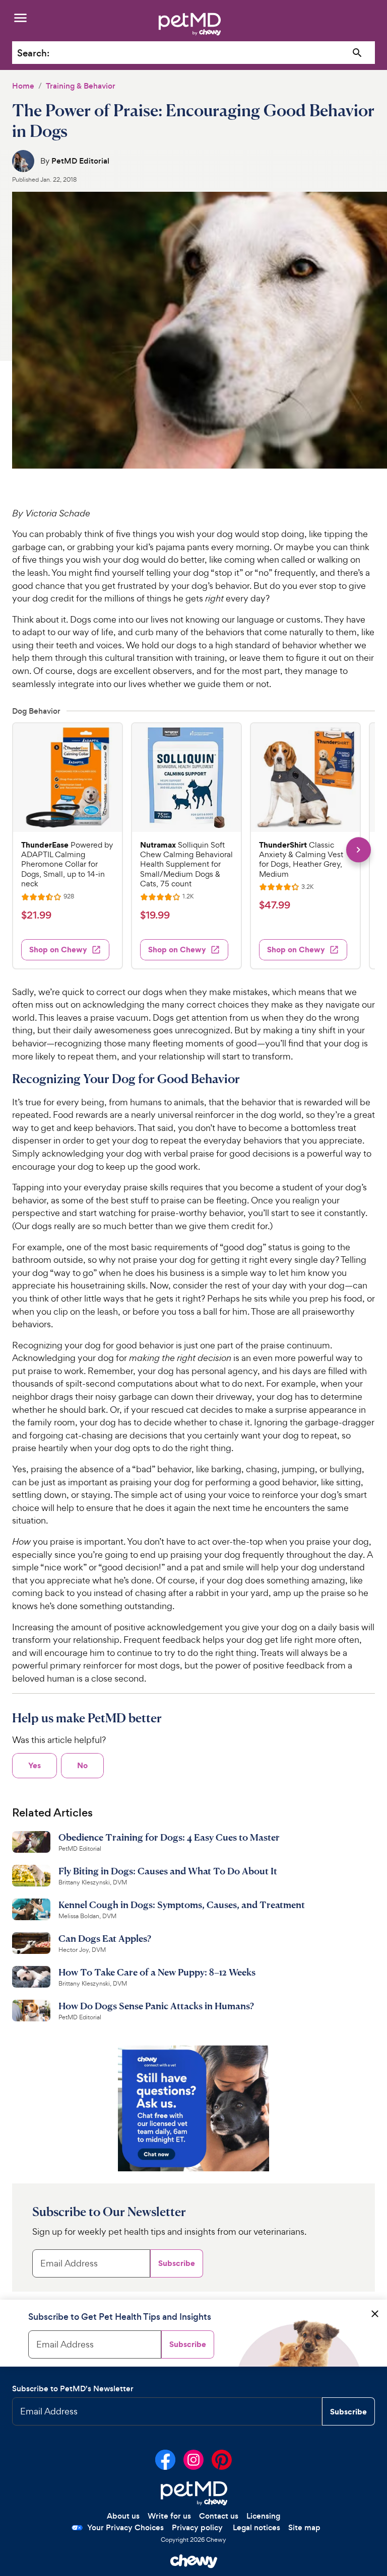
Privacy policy (197, 2527)
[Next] (359, 849)
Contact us (219, 2516)
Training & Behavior (81, 86)
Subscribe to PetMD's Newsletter (73, 2389)
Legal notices (256, 2527)
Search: (33, 53)
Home (23, 86)
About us (123, 2516)
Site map (304, 2527)
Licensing (263, 2516)
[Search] (358, 53)
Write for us (169, 2516)
